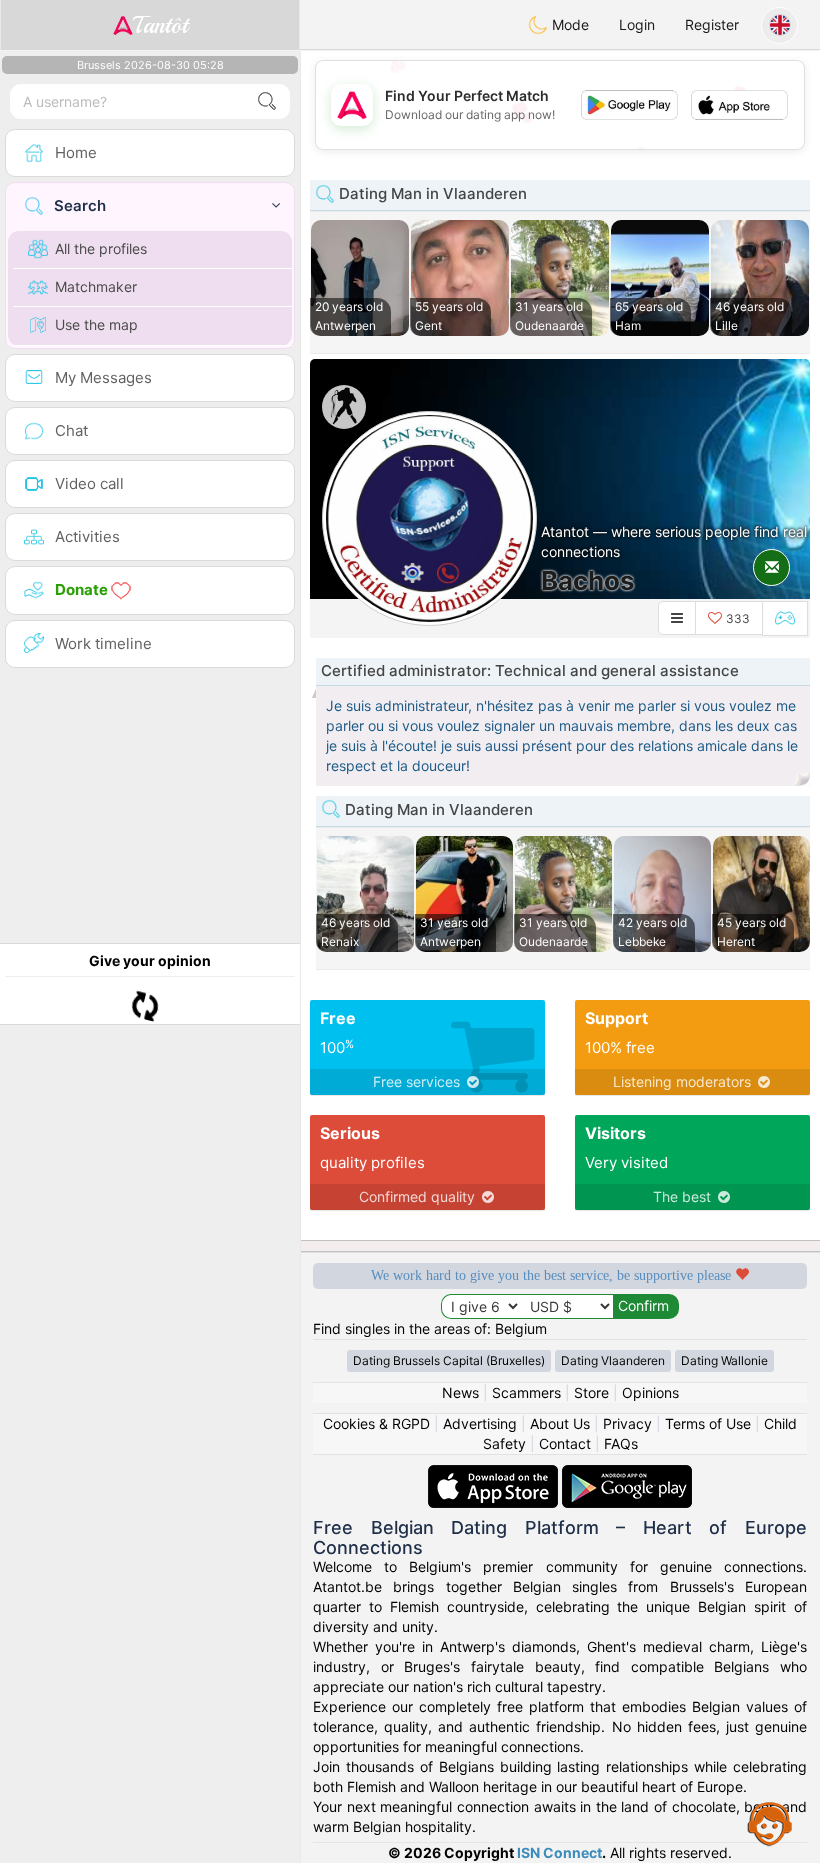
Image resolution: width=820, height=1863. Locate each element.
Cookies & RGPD (376, 1423)
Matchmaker (96, 286)
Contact (565, 1443)
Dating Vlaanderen (613, 1360)
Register (712, 24)
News (460, 1392)
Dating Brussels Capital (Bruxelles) (449, 1360)
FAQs (621, 1443)
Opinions (650, 1392)
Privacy (627, 1423)
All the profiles (101, 248)
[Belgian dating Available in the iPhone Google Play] (627, 1474)
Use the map (96, 324)
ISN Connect (559, 1852)
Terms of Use (708, 1423)
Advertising (480, 1423)
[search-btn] (267, 101)
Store (591, 1392)
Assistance (770, 1823)
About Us (560, 1423)
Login (637, 24)
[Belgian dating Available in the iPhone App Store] (495, 1474)
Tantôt (160, 25)
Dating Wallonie (724, 1360)
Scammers (526, 1392)
